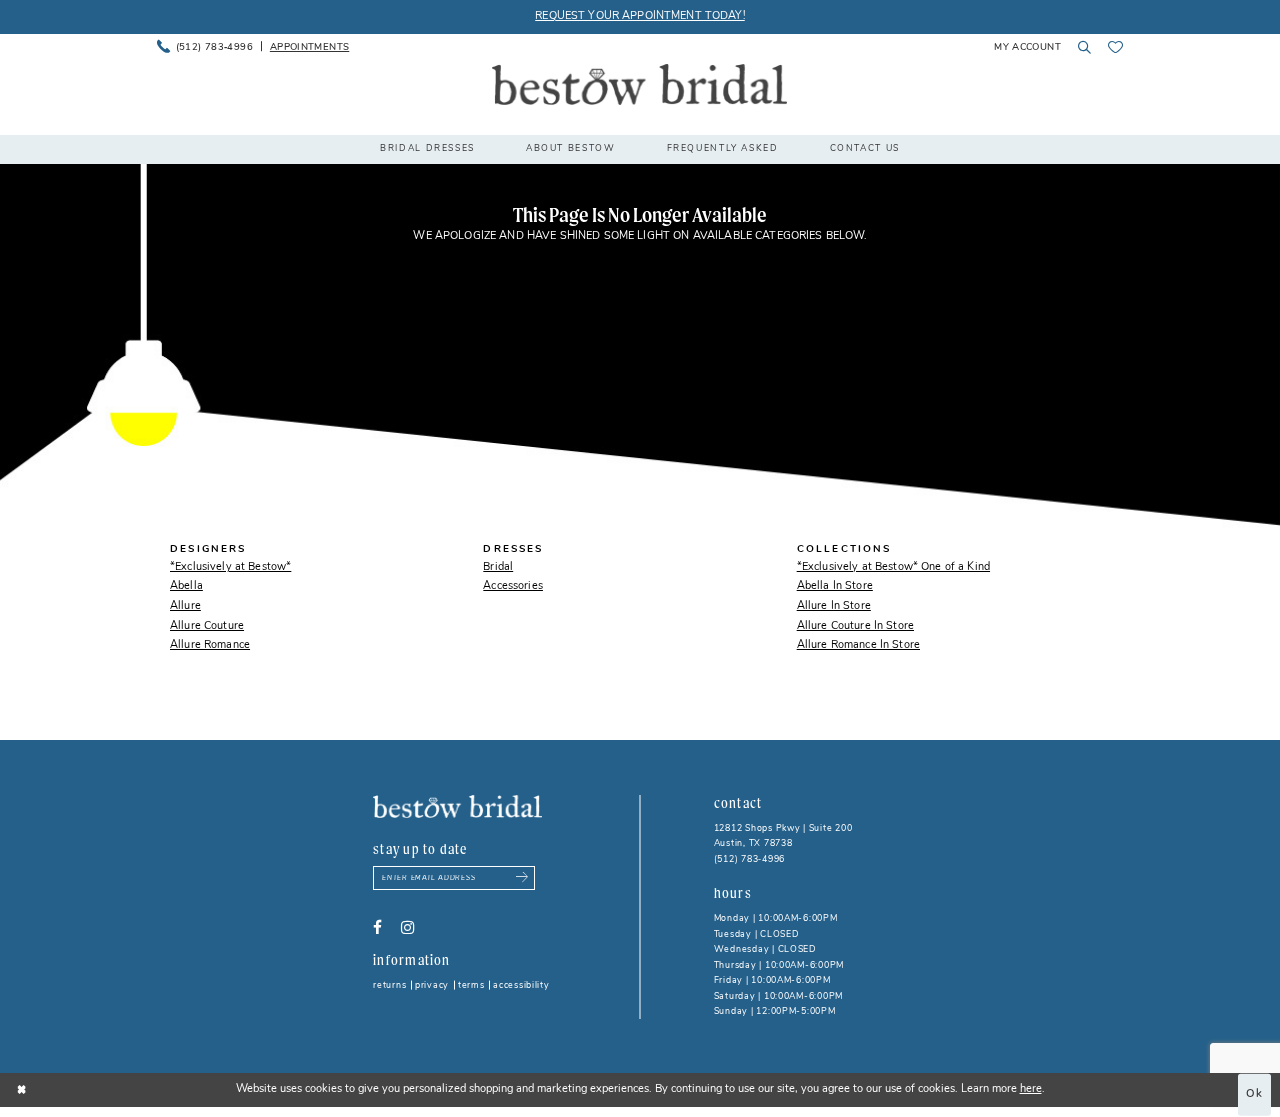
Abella (186, 586)
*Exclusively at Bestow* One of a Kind (893, 567)
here (1031, 1089)
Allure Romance (210, 645)
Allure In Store (834, 606)
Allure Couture (207, 626)
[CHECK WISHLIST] (1116, 47)
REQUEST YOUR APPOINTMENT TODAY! (640, 16)
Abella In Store (835, 586)
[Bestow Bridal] (639, 84)
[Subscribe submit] (522, 878)
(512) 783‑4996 (749, 859)
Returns (389, 985)
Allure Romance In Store (858, 645)
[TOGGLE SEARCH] (1084, 47)
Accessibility (521, 985)
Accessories (513, 586)
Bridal (498, 567)
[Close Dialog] (22, 1090)
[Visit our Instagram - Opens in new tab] (407, 928)
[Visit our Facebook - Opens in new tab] (377, 928)
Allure (185, 606)
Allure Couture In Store (855, 626)
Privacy (432, 985)
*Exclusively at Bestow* (230, 567)
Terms (471, 985)
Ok (1255, 1094)
